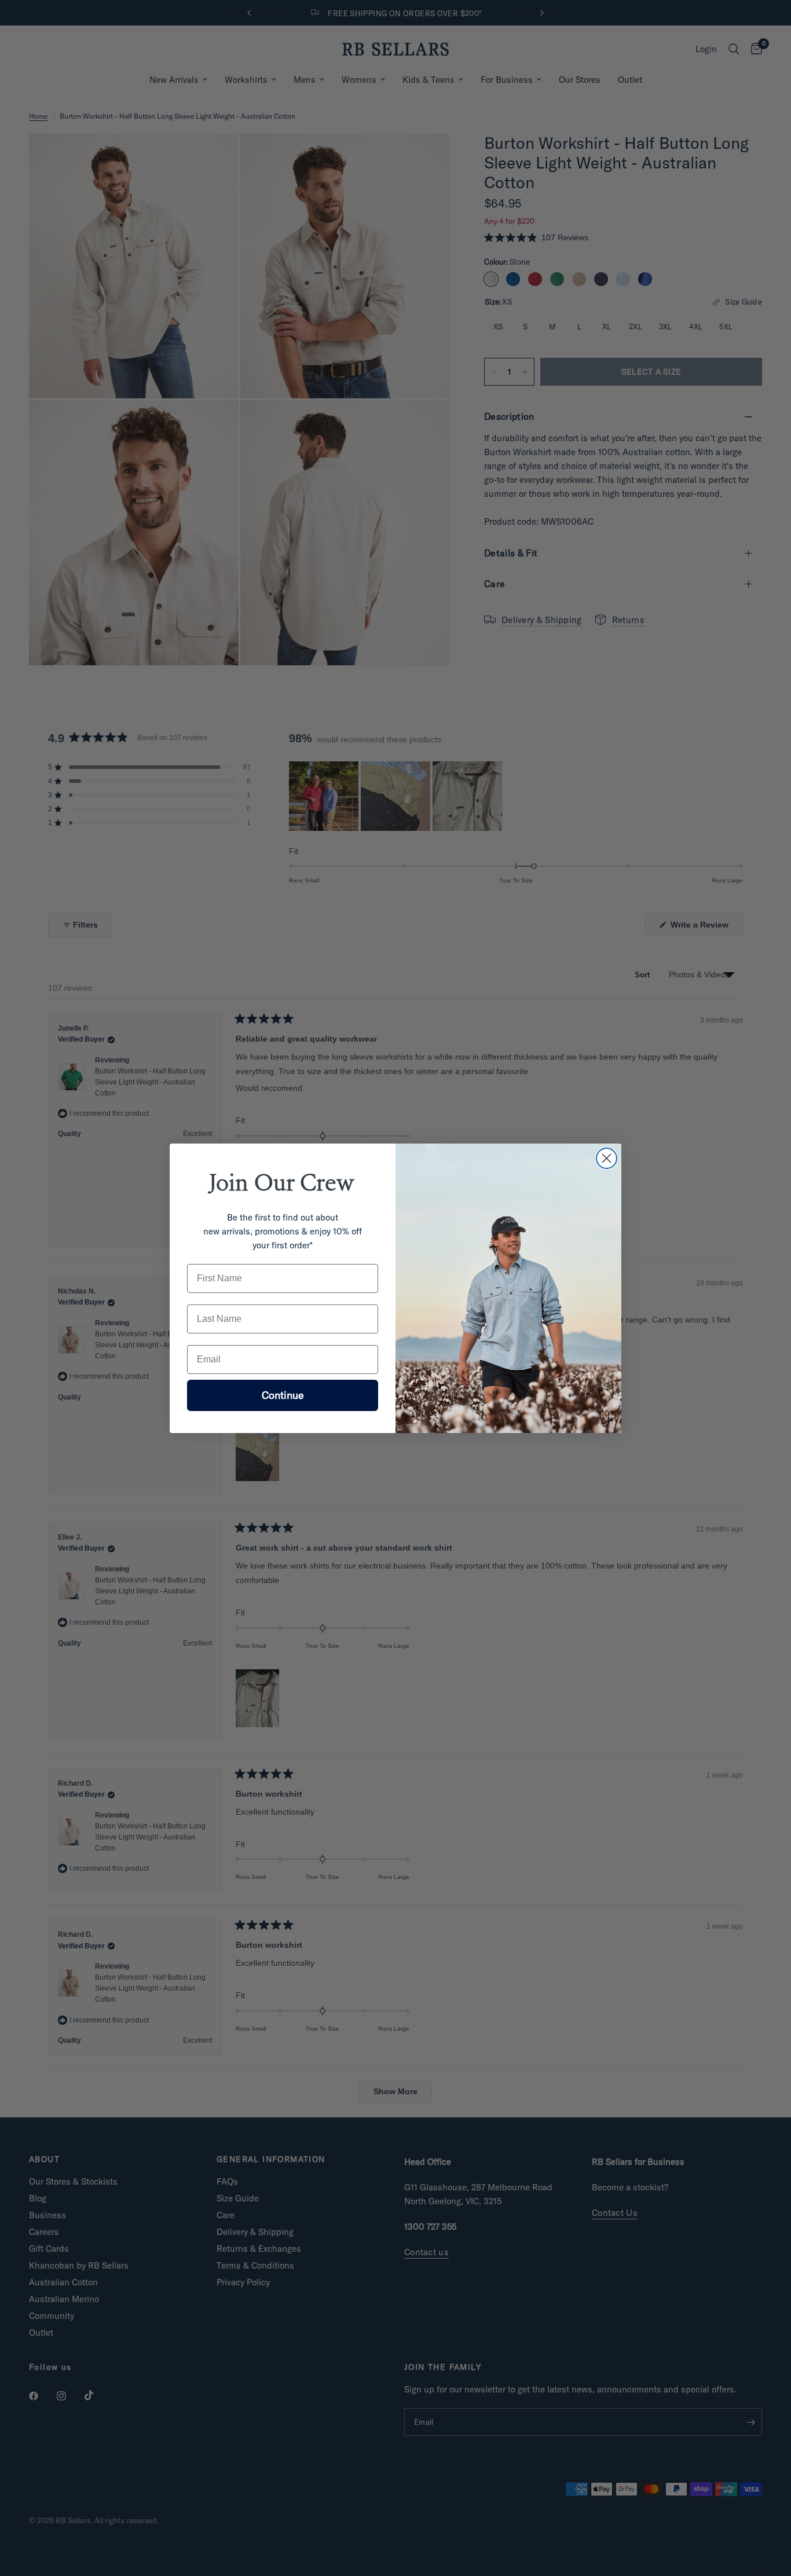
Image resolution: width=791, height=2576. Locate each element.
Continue (283, 1395)
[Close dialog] (607, 1158)
